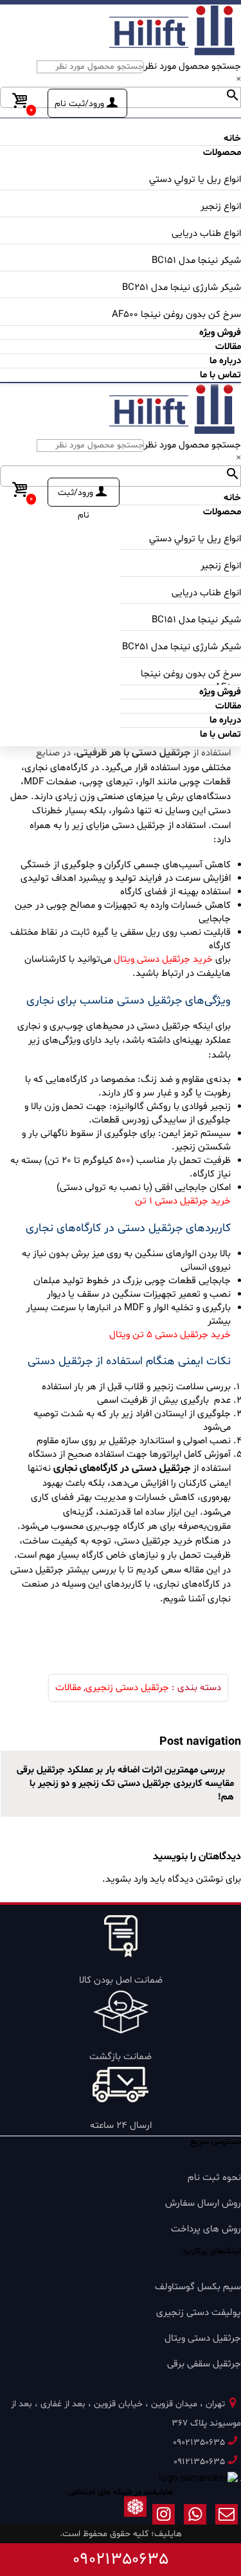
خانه (232, 139)
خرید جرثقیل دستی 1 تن (182, 1201)
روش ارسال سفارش (203, 2203)
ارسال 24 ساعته (121, 2126)
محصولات (222, 153)
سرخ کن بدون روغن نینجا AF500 (176, 315)
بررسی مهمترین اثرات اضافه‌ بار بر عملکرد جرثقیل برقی (122, 1770)
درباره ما (225, 361)
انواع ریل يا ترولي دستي (195, 180)
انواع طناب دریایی (206, 234)
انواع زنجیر (221, 207)
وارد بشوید (126, 1879)
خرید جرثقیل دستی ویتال (163, 959)
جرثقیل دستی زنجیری (127, 1688)
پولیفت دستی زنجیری (199, 2313)
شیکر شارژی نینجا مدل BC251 (182, 288)
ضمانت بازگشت (121, 2057)
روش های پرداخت (206, 2229)
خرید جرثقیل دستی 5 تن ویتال (170, 1335)
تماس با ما (220, 375)
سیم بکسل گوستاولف (198, 2287)
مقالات (68, 1688)
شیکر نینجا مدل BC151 (196, 261)
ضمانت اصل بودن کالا (121, 1980)
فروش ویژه (220, 333)
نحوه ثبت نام (214, 2178)
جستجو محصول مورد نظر (192, 67)
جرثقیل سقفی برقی (204, 2364)
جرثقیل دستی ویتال (203, 2338)
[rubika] (135, 2517)
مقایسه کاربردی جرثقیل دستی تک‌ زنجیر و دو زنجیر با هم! (132, 1790)
